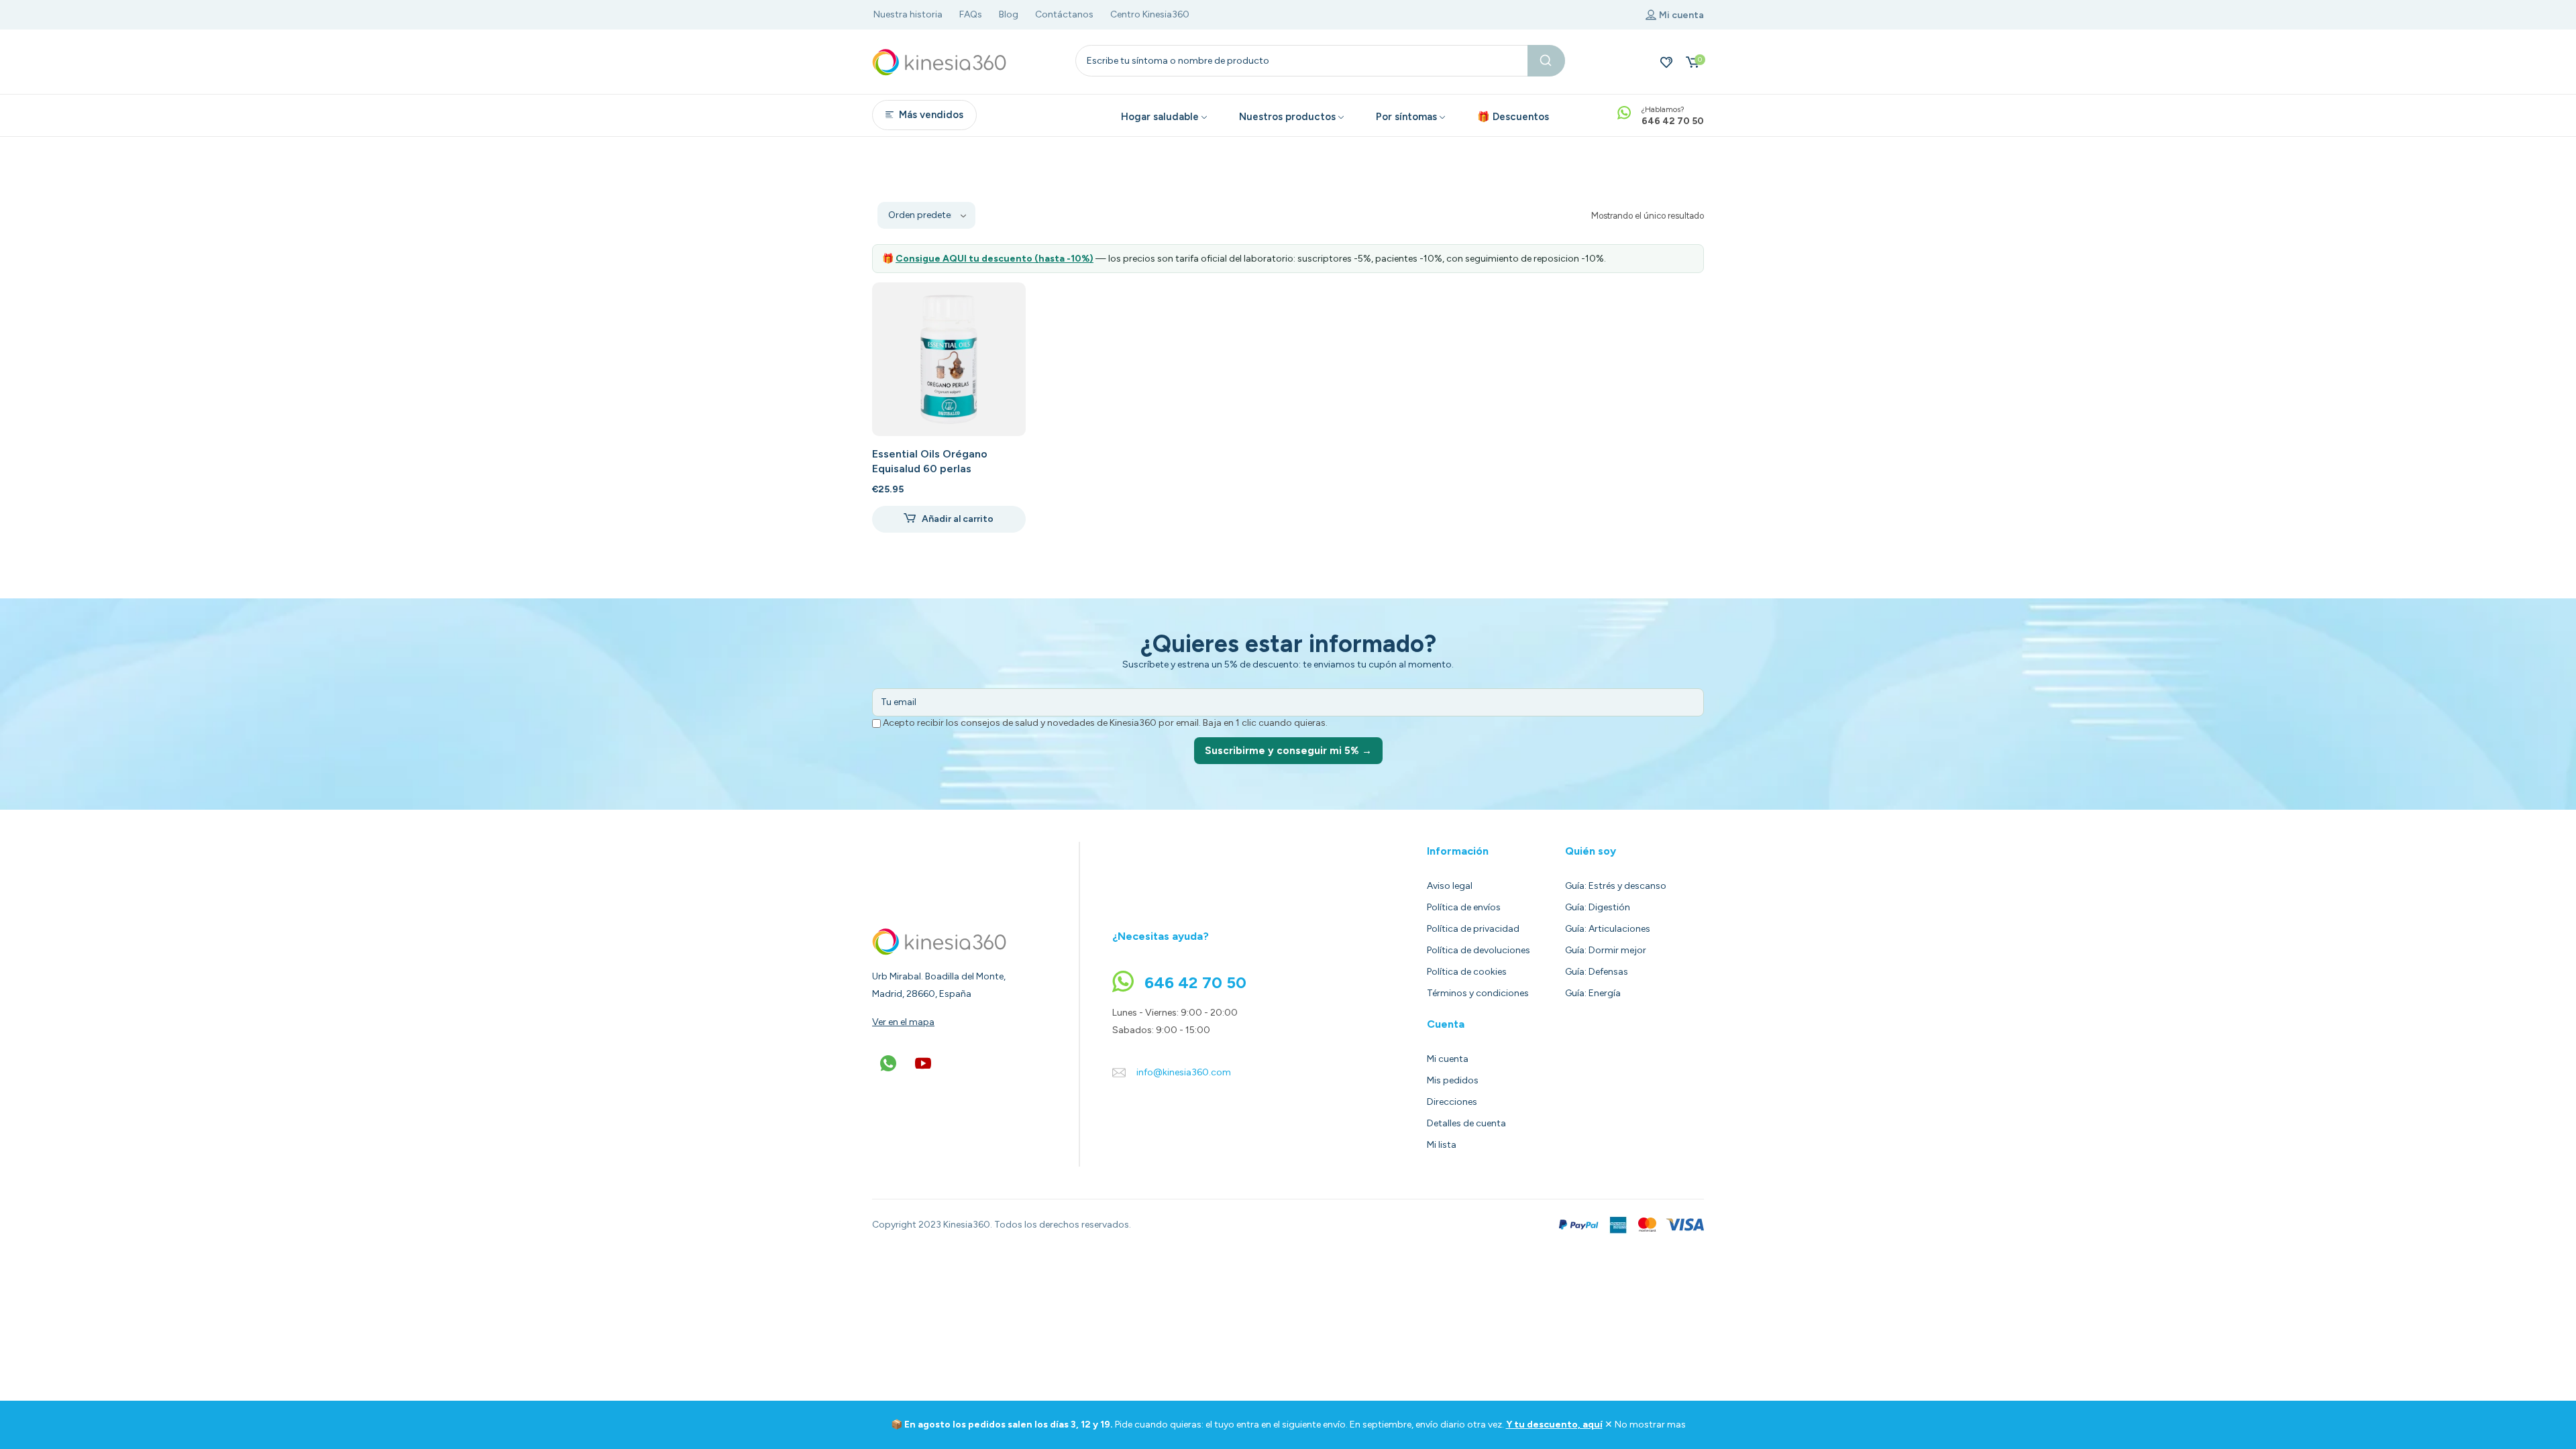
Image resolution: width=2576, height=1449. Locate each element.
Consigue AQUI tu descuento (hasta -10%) (995, 259)
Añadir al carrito (958, 519)
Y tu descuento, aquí (1554, 1425)
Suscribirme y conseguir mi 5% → (1288, 751)
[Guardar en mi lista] (1004, 304)
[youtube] (923, 1063)
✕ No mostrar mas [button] (1645, 1425)
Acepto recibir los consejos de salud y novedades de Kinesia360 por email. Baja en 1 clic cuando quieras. (1104, 723)
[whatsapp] (888, 1063)
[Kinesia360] (939, 62)
